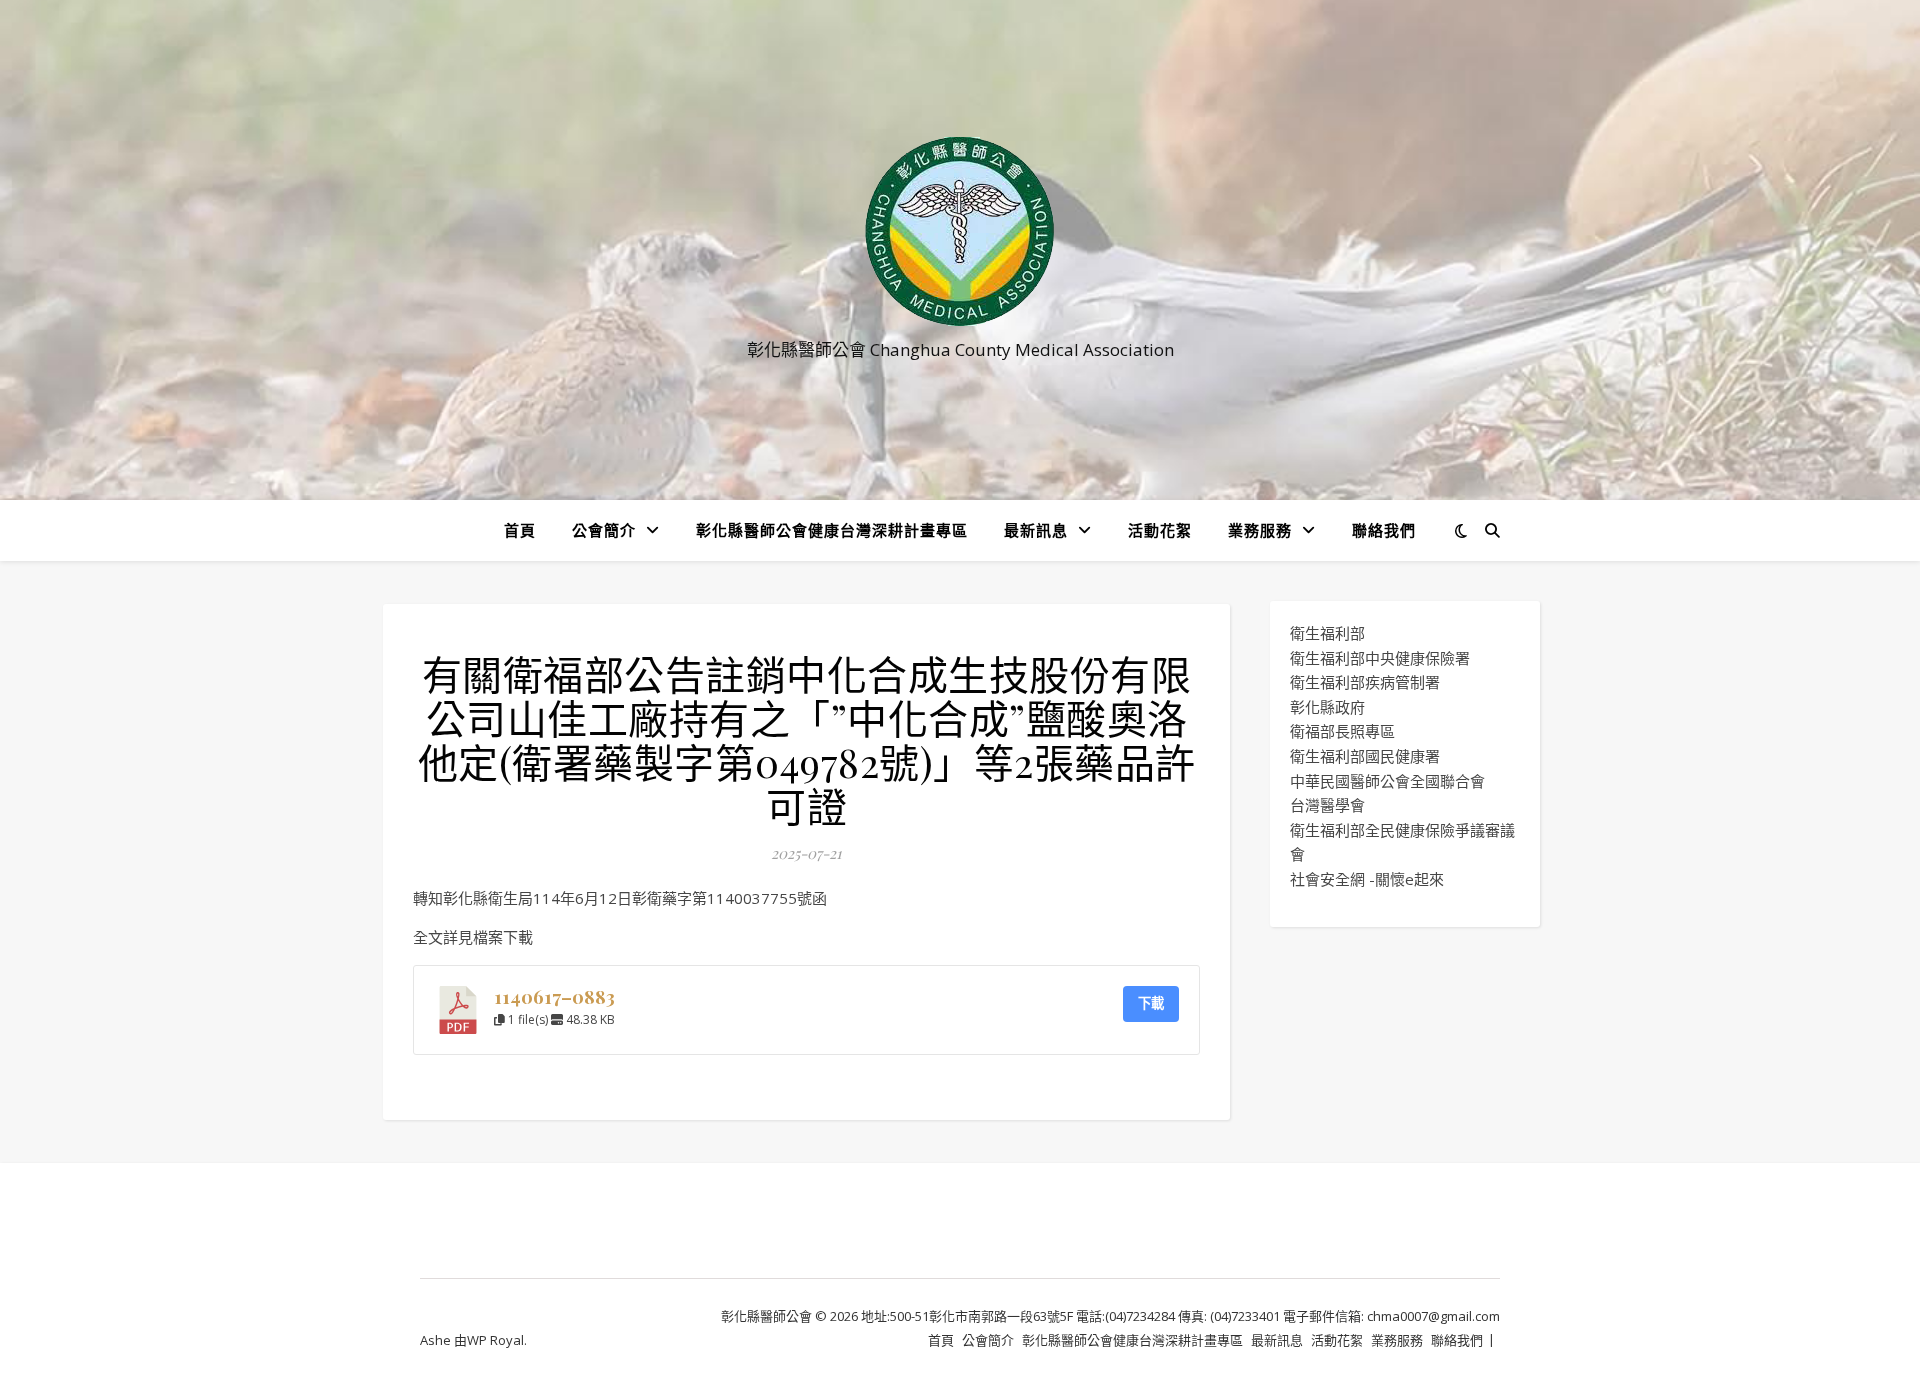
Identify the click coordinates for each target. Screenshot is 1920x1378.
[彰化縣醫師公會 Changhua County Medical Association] (960, 231)
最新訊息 (1036, 530)
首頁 (520, 530)
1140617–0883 (554, 996)
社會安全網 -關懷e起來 (1367, 879)
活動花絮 (1160, 530)
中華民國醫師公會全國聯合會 (1387, 781)
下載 (1151, 1003)
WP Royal (495, 1340)
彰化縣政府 (1327, 707)
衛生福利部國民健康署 (1365, 756)
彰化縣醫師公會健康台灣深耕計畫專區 (832, 530)
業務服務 (1260, 530)
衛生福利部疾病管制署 (1365, 682)
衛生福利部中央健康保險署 (1380, 658)
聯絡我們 (1384, 530)
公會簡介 (604, 530)
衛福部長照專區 (1342, 731)
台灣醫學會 (1327, 805)
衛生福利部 (1327, 633)
